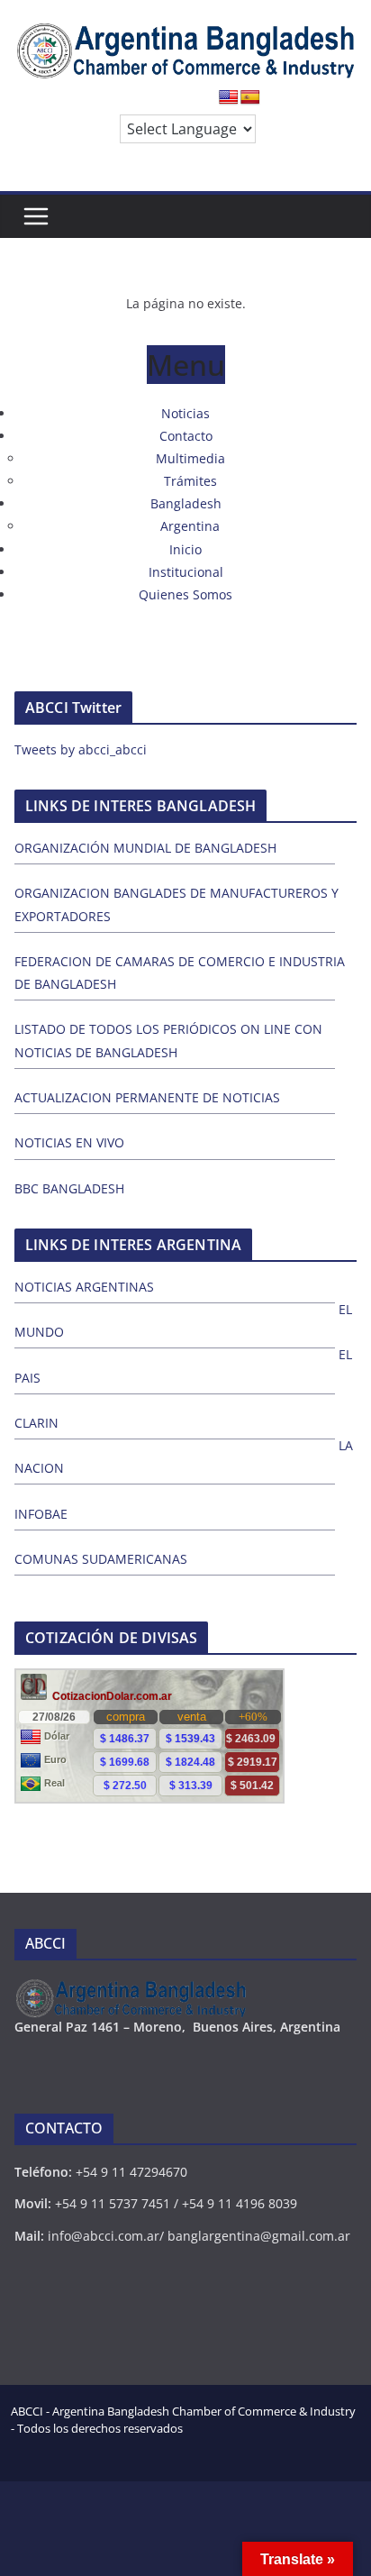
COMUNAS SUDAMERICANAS (101, 1559)
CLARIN (36, 1423)
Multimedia (190, 458)
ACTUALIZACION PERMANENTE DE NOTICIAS (147, 1097)
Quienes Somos (185, 594)
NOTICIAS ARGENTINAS (84, 1287)
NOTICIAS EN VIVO (69, 1142)
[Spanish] (250, 98)
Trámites (190, 481)
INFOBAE (41, 1514)
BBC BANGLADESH (69, 1188)
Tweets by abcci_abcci (81, 749)
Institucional (186, 572)
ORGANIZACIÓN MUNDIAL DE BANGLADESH (145, 848)
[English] (229, 98)
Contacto (186, 436)
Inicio (185, 549)
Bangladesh (186, 503)
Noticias (185, 413)
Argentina (190, 526)
